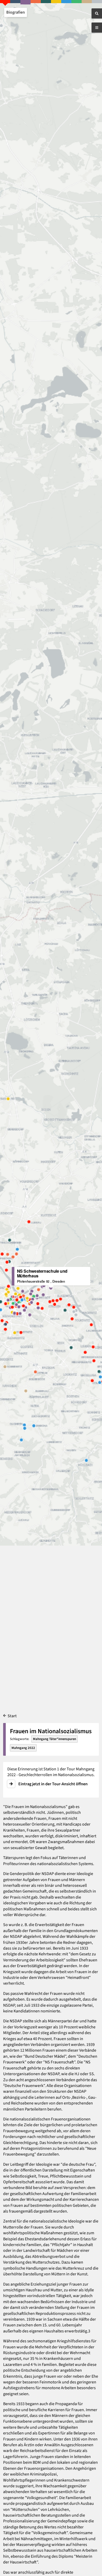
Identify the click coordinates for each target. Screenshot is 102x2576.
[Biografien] (5, 2)
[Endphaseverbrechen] (15, 2)
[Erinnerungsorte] (97, 2)
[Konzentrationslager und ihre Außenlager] (46, 2)
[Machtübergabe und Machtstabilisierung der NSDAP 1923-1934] (56, 2)
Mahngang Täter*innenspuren (55, 1739)
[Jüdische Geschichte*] (36, 2)
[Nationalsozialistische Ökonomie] (66, 2)
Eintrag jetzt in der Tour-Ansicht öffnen (53, 1784)
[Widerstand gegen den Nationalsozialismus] (87, 2)
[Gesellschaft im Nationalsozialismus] (25, 2)
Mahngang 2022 (23, 1748)
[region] (51, 1288)
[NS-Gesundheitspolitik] (76, 2)
